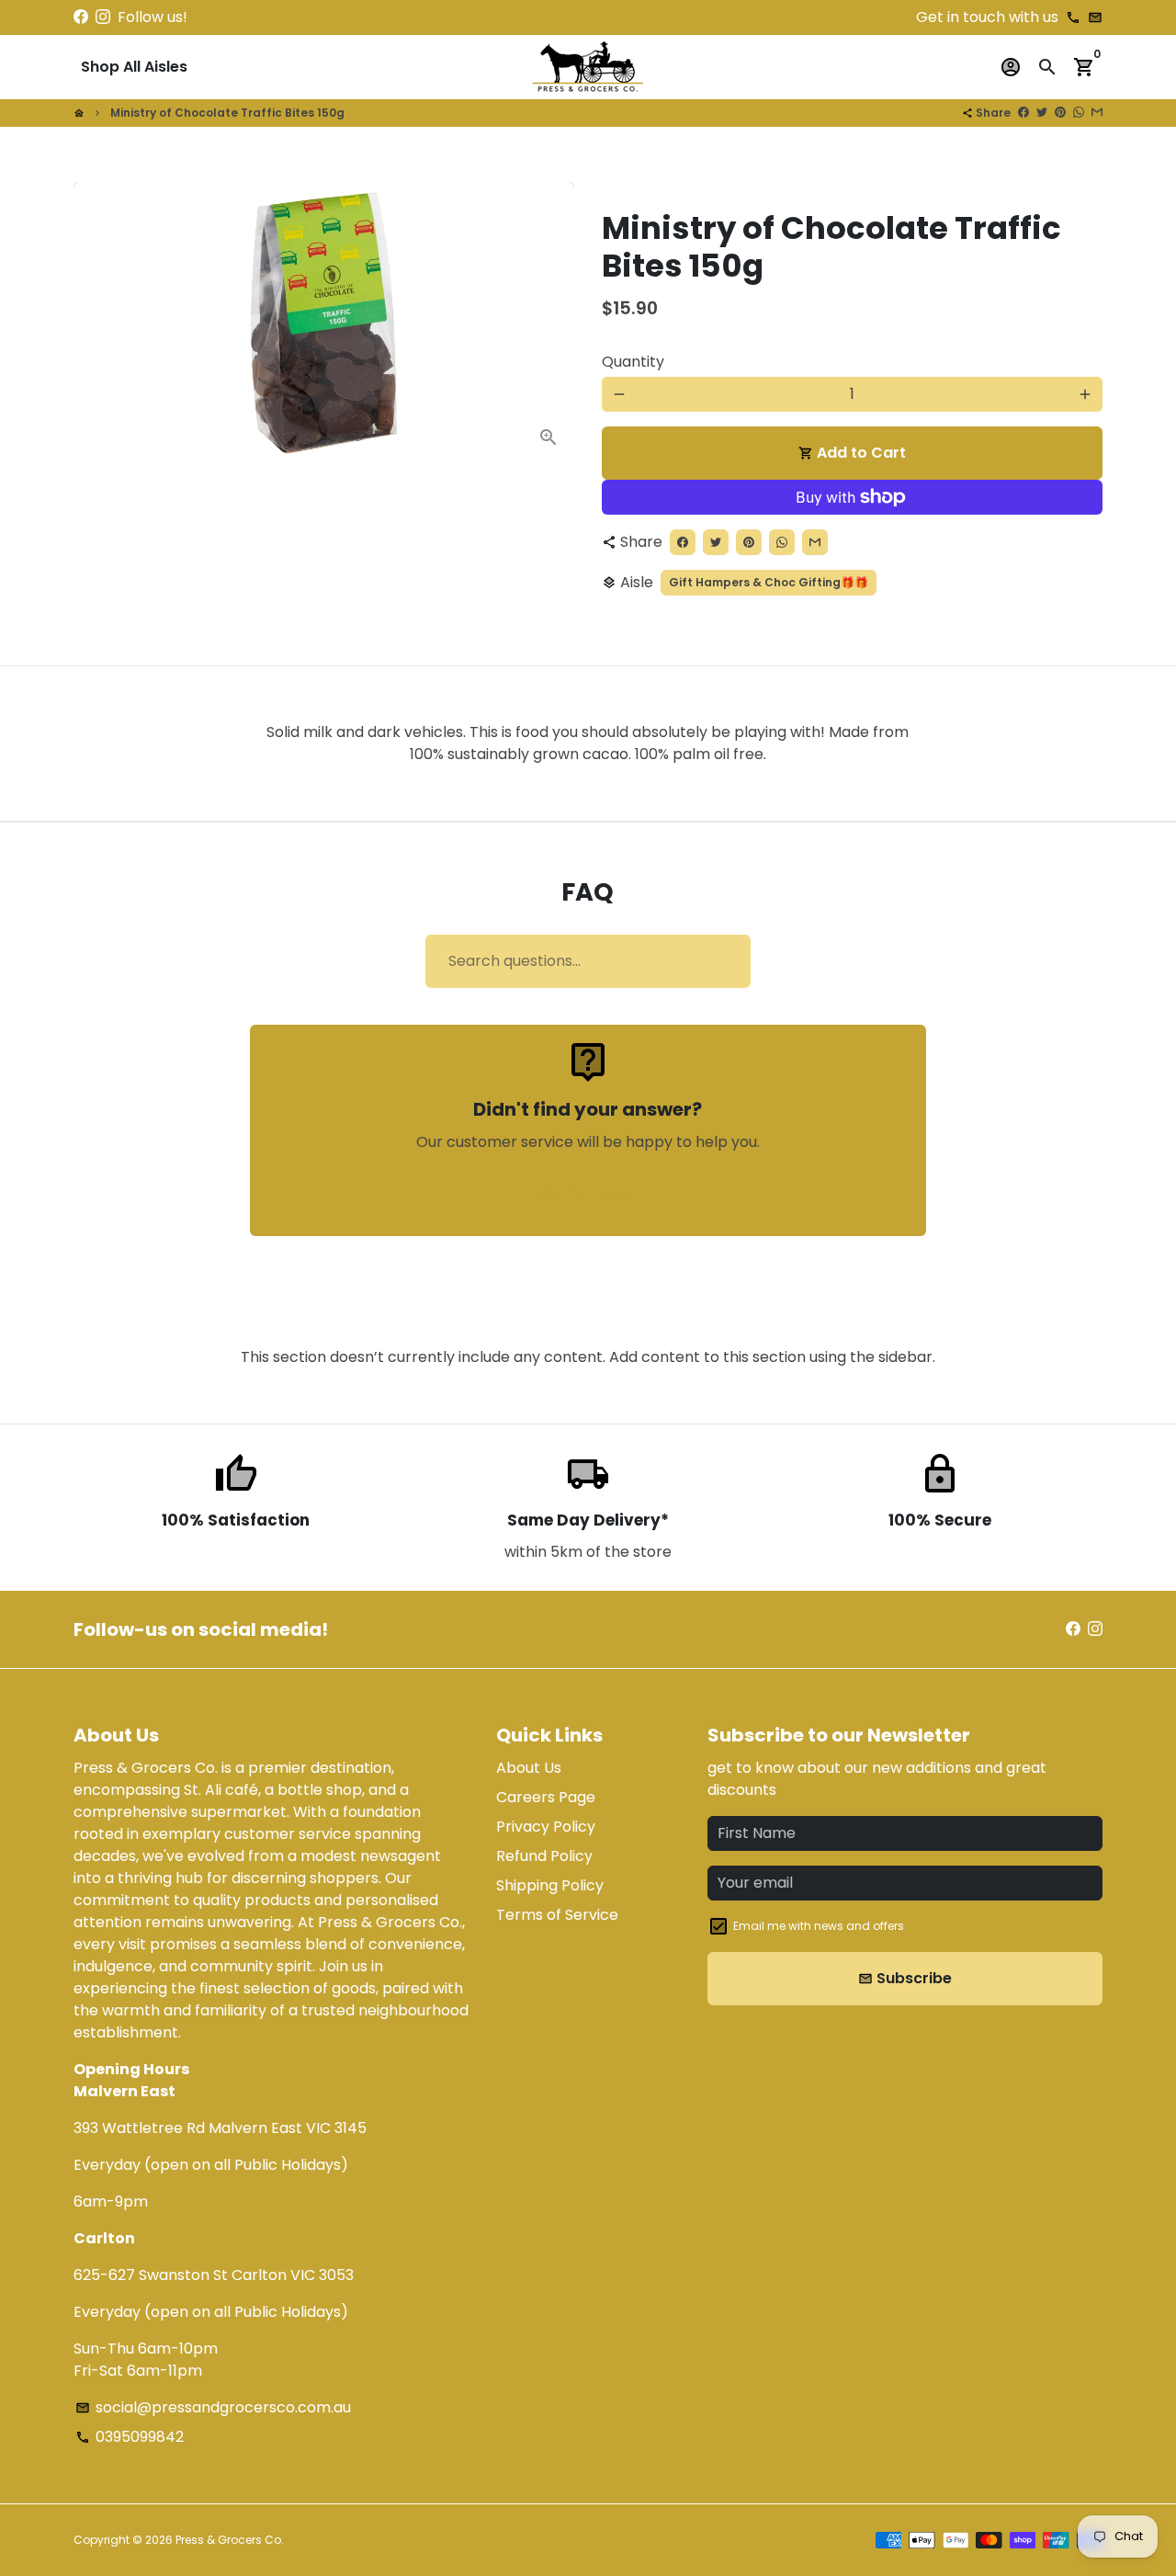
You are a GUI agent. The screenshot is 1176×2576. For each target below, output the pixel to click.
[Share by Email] (1097, 113)
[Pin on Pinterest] (1060, 113)
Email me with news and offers (819, 1926)
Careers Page (546, 1797)
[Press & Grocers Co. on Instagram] (103, 17)
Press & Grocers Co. (230, 2540)
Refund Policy (544, 1856)
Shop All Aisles (134, 67)
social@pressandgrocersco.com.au (213, 2407)
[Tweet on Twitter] (1042, 113)
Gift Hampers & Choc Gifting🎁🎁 (769, 582)
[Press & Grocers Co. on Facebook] (81, 17)
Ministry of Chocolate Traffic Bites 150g (227, 113)
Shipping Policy (550, 1885)
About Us (529, 1768)
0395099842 (130, 2437)
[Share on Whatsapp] (1079, 113)
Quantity (633, 362)
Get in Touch (588, 1194)
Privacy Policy (546, 1827)
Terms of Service (557, 1915)
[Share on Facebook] (1023, 113)
